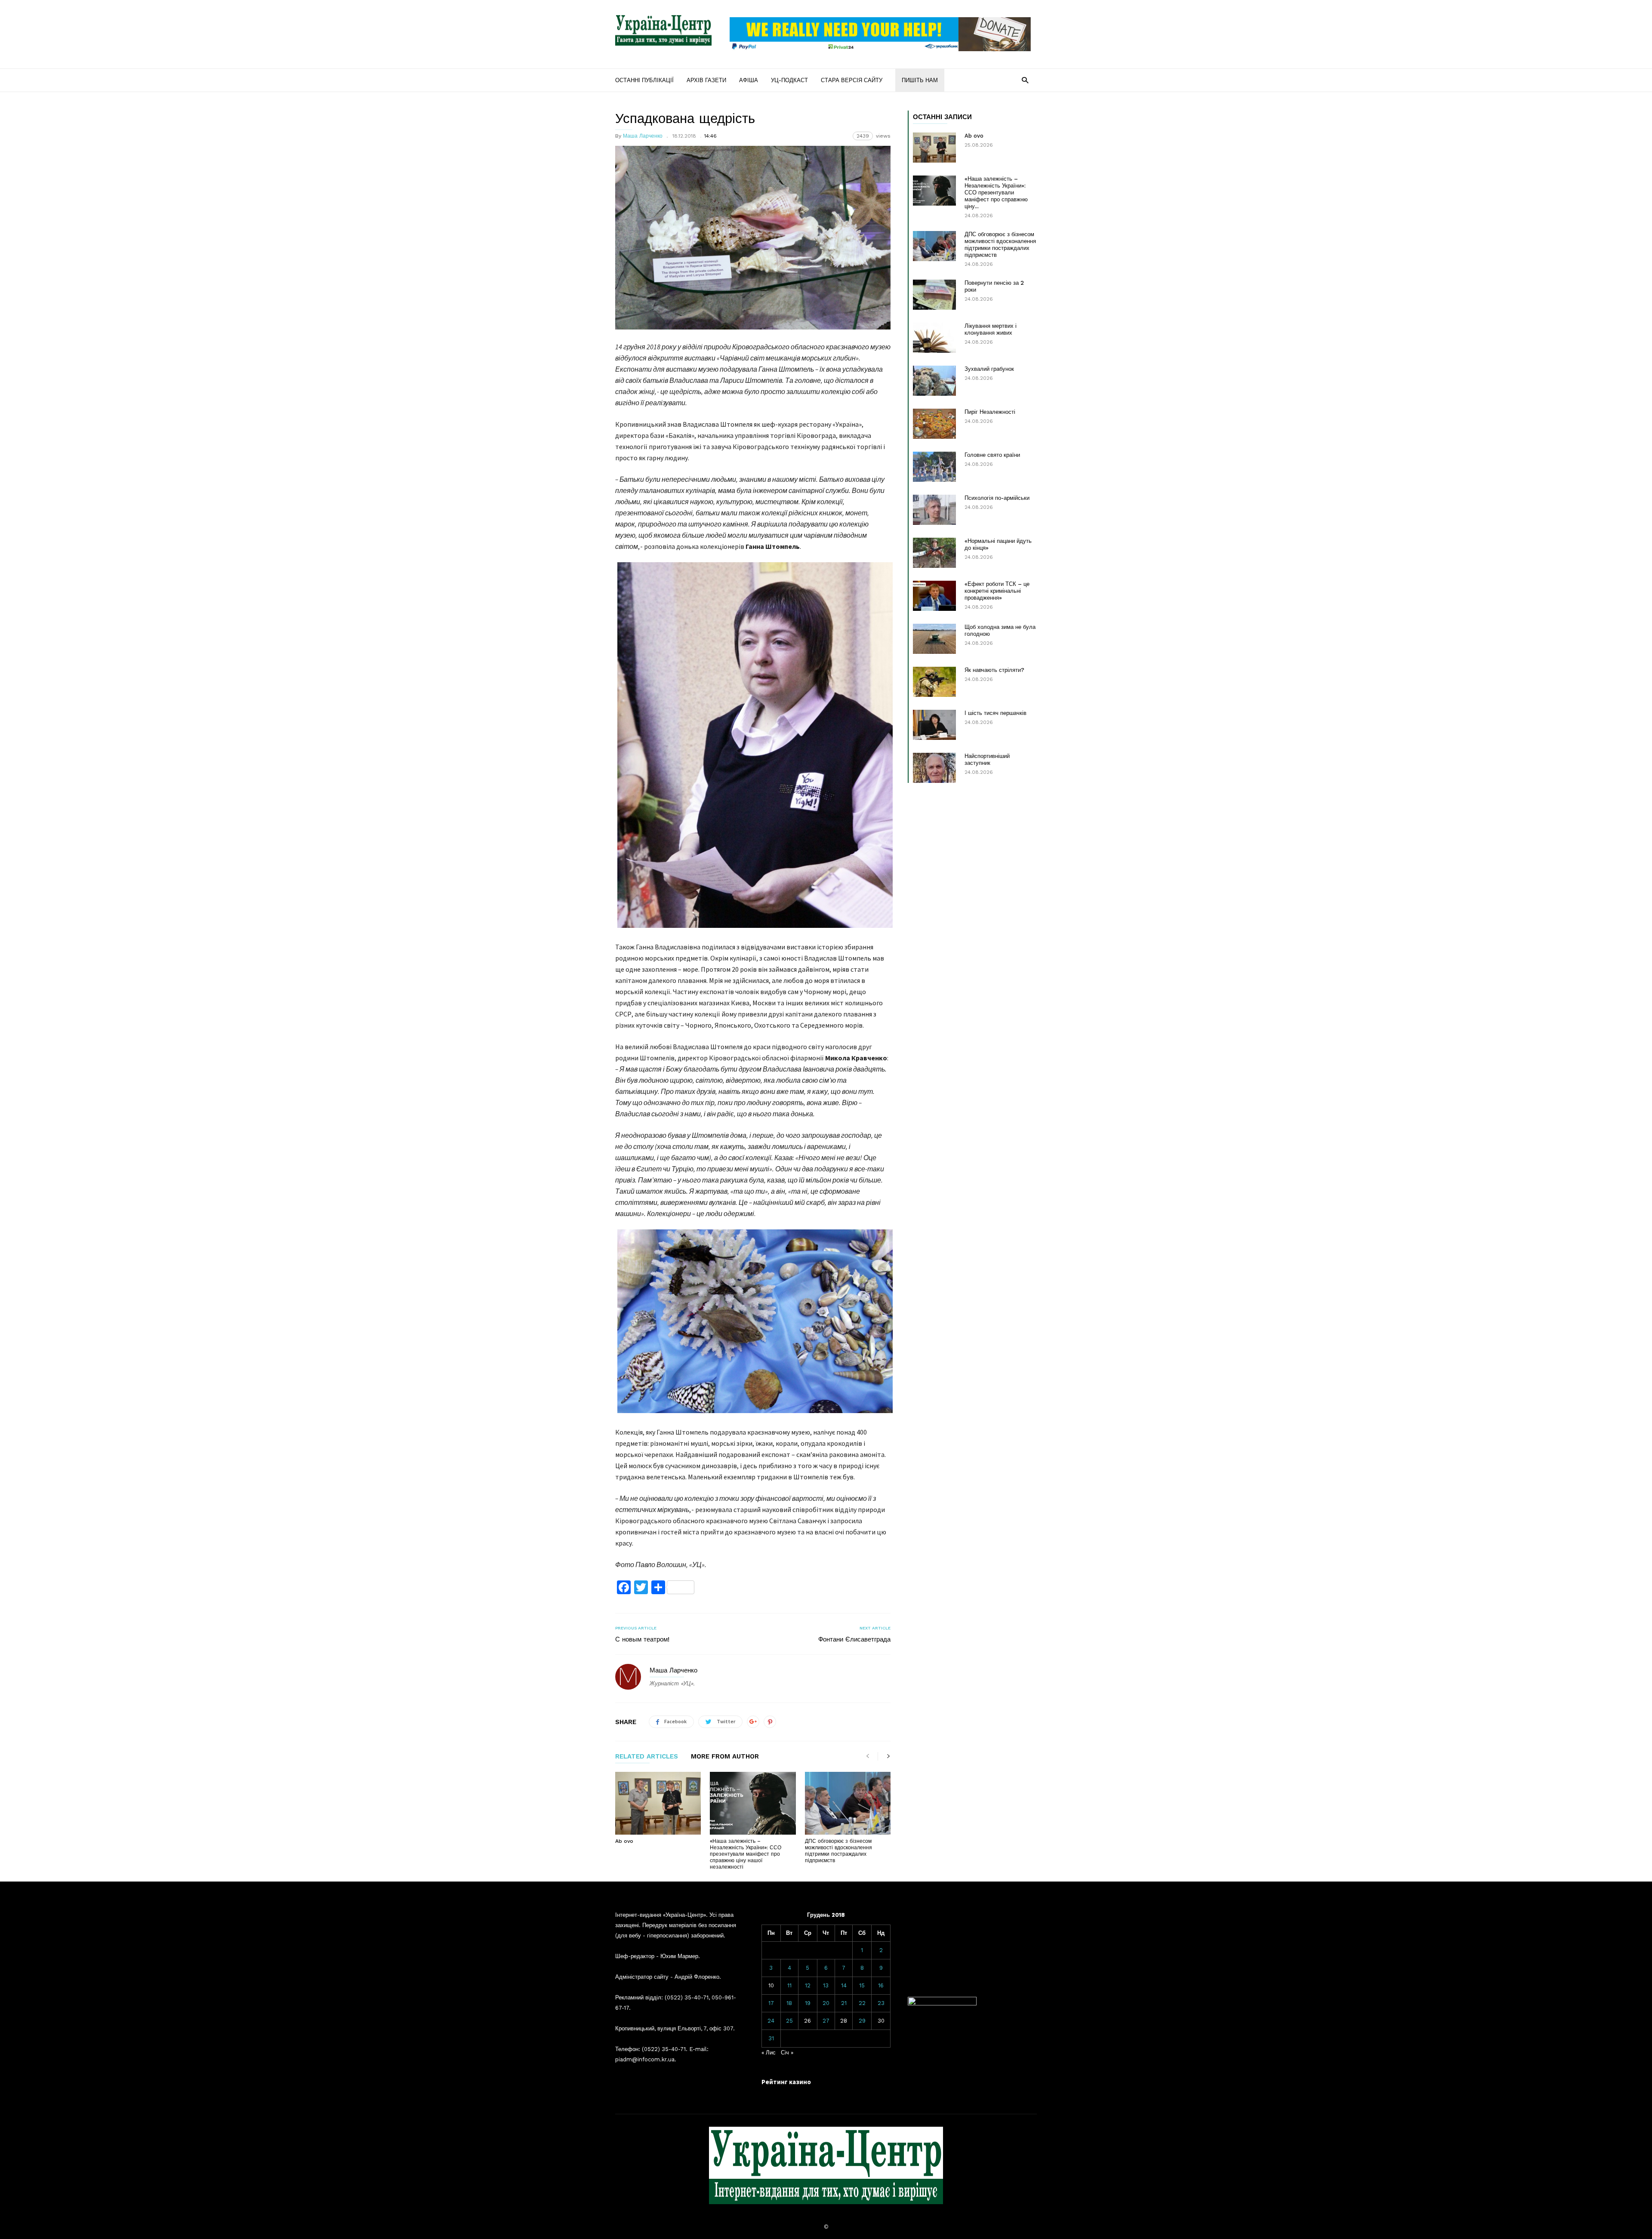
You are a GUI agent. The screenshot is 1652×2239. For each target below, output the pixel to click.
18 (789, 2003)
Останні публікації (644, 80)
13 (826, 1985)
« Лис (769, 2053)
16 (881, 1985)
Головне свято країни (992, 455)
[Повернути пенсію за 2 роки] (934, 295)
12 (808, 1985)
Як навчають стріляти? (994, 670)
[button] (1025, 80)
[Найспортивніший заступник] (934, 768)
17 (771, 2003)
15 (862, 1985)
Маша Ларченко (643, 136)
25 (789, 2021)
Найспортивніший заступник (987, 759)
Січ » (787, 2053)
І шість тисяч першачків (996, 713)
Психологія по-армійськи (997, 498)
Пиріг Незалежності (990, 412)
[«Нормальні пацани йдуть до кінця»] (934, 553)
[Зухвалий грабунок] (934, 381)
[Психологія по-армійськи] (934, 510)
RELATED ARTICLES (647, 1757)
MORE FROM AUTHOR (725, 1757)
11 (789, 1985)
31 (771, 2038)
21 (844, 2003)
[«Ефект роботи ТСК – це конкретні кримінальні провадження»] (934, 596)
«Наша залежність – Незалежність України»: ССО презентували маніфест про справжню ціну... (996, 192)
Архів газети (706, 80)
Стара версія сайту (852, 80)
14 (844, 1985)
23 (881, 2003)
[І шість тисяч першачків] (934, 725)
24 (771, 2021)
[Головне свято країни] (934, 467)
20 (826, 2003)
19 (808, 2003)
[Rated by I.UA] (942, 2003)
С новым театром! (642, 1639)
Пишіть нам (920, 80)
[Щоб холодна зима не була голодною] (934, 639)
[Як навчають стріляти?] (934, 682)
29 (862, 2021)
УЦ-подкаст (789, 80)
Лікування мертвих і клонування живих (991, 329)
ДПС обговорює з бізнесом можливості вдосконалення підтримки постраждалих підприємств (838, 1851)
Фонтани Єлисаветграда (854, 1639)
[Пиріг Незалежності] (934, 424)
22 (862, 2003)
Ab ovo (624, 1841)
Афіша (749, 80)
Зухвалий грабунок (989, 369)
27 (826, 2021)
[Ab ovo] (658, 1803)
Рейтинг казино (786, 2082)
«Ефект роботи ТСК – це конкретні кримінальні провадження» (997, 591)
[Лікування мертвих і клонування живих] (934, 338)
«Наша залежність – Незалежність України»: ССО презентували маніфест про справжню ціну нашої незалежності (746, 1854)
